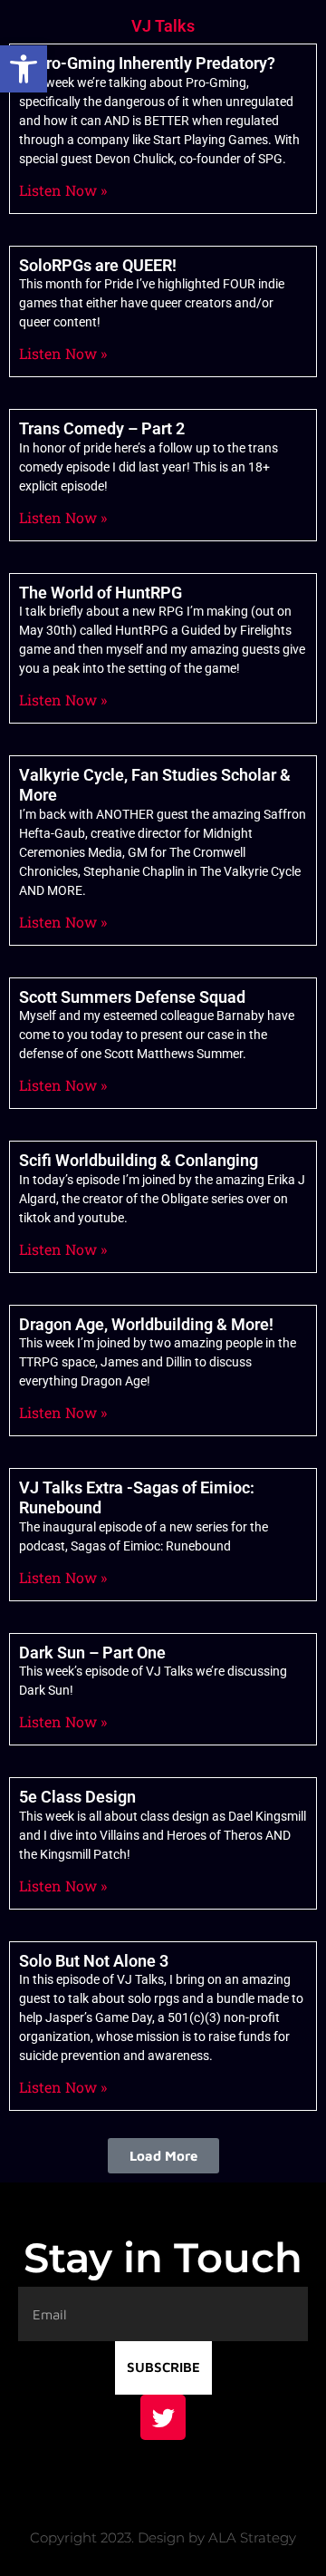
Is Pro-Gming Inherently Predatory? (147, 63)
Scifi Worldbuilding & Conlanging (139, 1160)
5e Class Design (77, 1797)
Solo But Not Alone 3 (94, 1961)
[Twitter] (163, 2417)
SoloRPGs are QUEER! (98, 265)
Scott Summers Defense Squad (132, 997)
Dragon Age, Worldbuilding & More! (146, 1324)
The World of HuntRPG (101, 593)
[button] (24, 69)
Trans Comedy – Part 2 (102, 428)
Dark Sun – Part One (92, 1653)
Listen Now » (63, 190)
